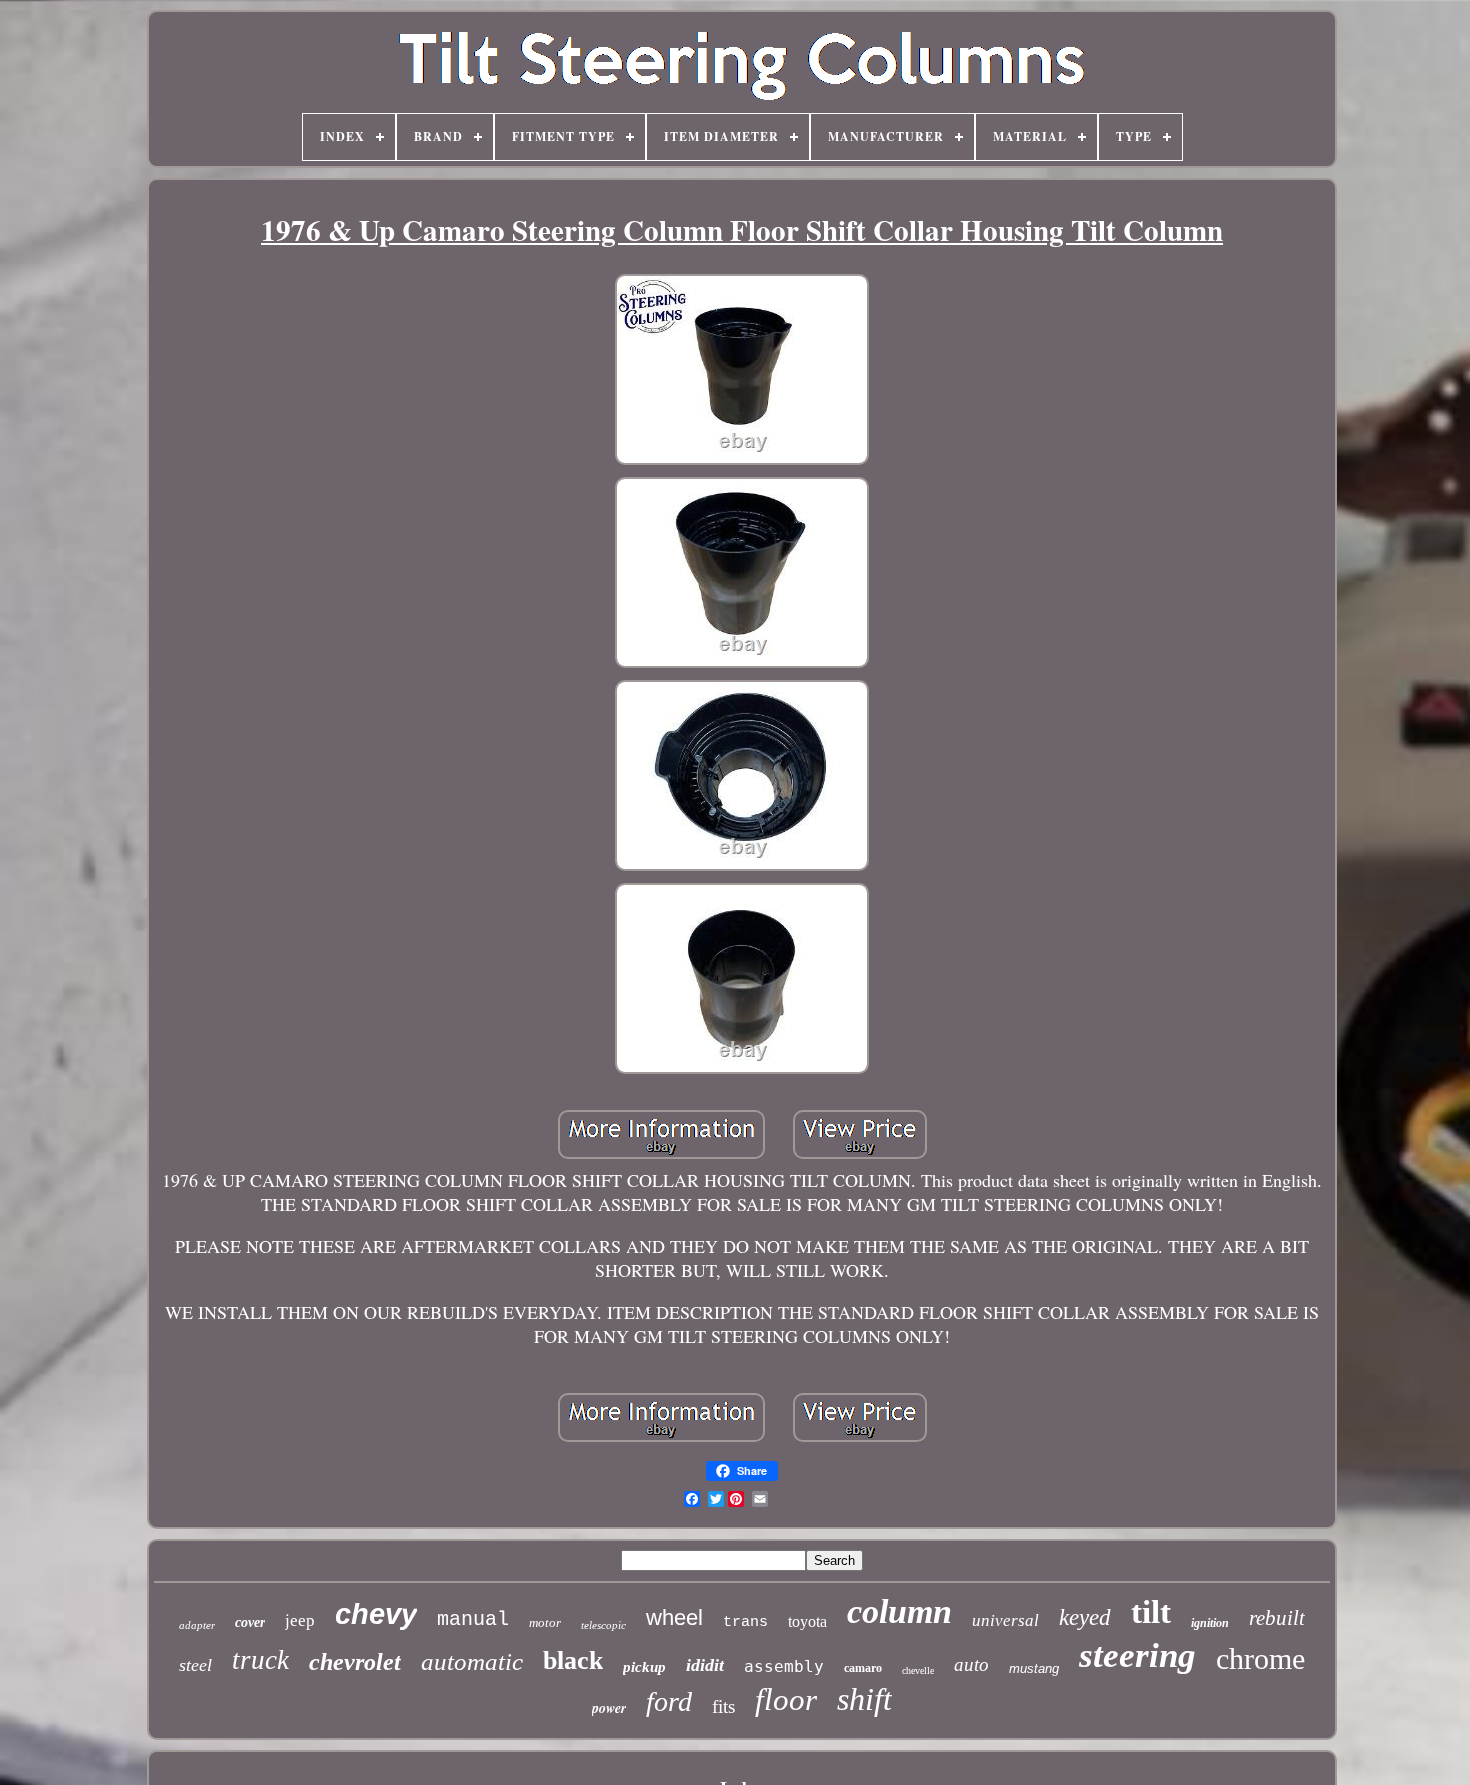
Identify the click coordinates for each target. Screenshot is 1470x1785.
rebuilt (1277, 1618)
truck (260, 1660)
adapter (197, 1625)
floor (786, 1699)
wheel (674, 1617)
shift (864, 1699)
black (573, 1660)
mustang (1034, 1668)
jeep (300, 1620)
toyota (807, 1621)
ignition (1210, 1623)
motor (545, 1622)
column (899, 1611)
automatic (472, 1661)
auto (971, 1664)
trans (745, 1622)
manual (473, 1619)
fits (723, 1706)
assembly (784, 1666)
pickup (644, 1667)
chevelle (918, 1670)
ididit (705, 1665)
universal (1005, 1620)
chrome (1260, 1658)
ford (669, 1701)
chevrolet (355, 1662)
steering (1137, 1655)
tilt (1151, 1612)
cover (250, 1622)
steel (195, 1665)
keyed (1085, 1617)
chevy (376, 1614)
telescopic (603, 1625)
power (609, 1708)
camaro (863, 1668)
